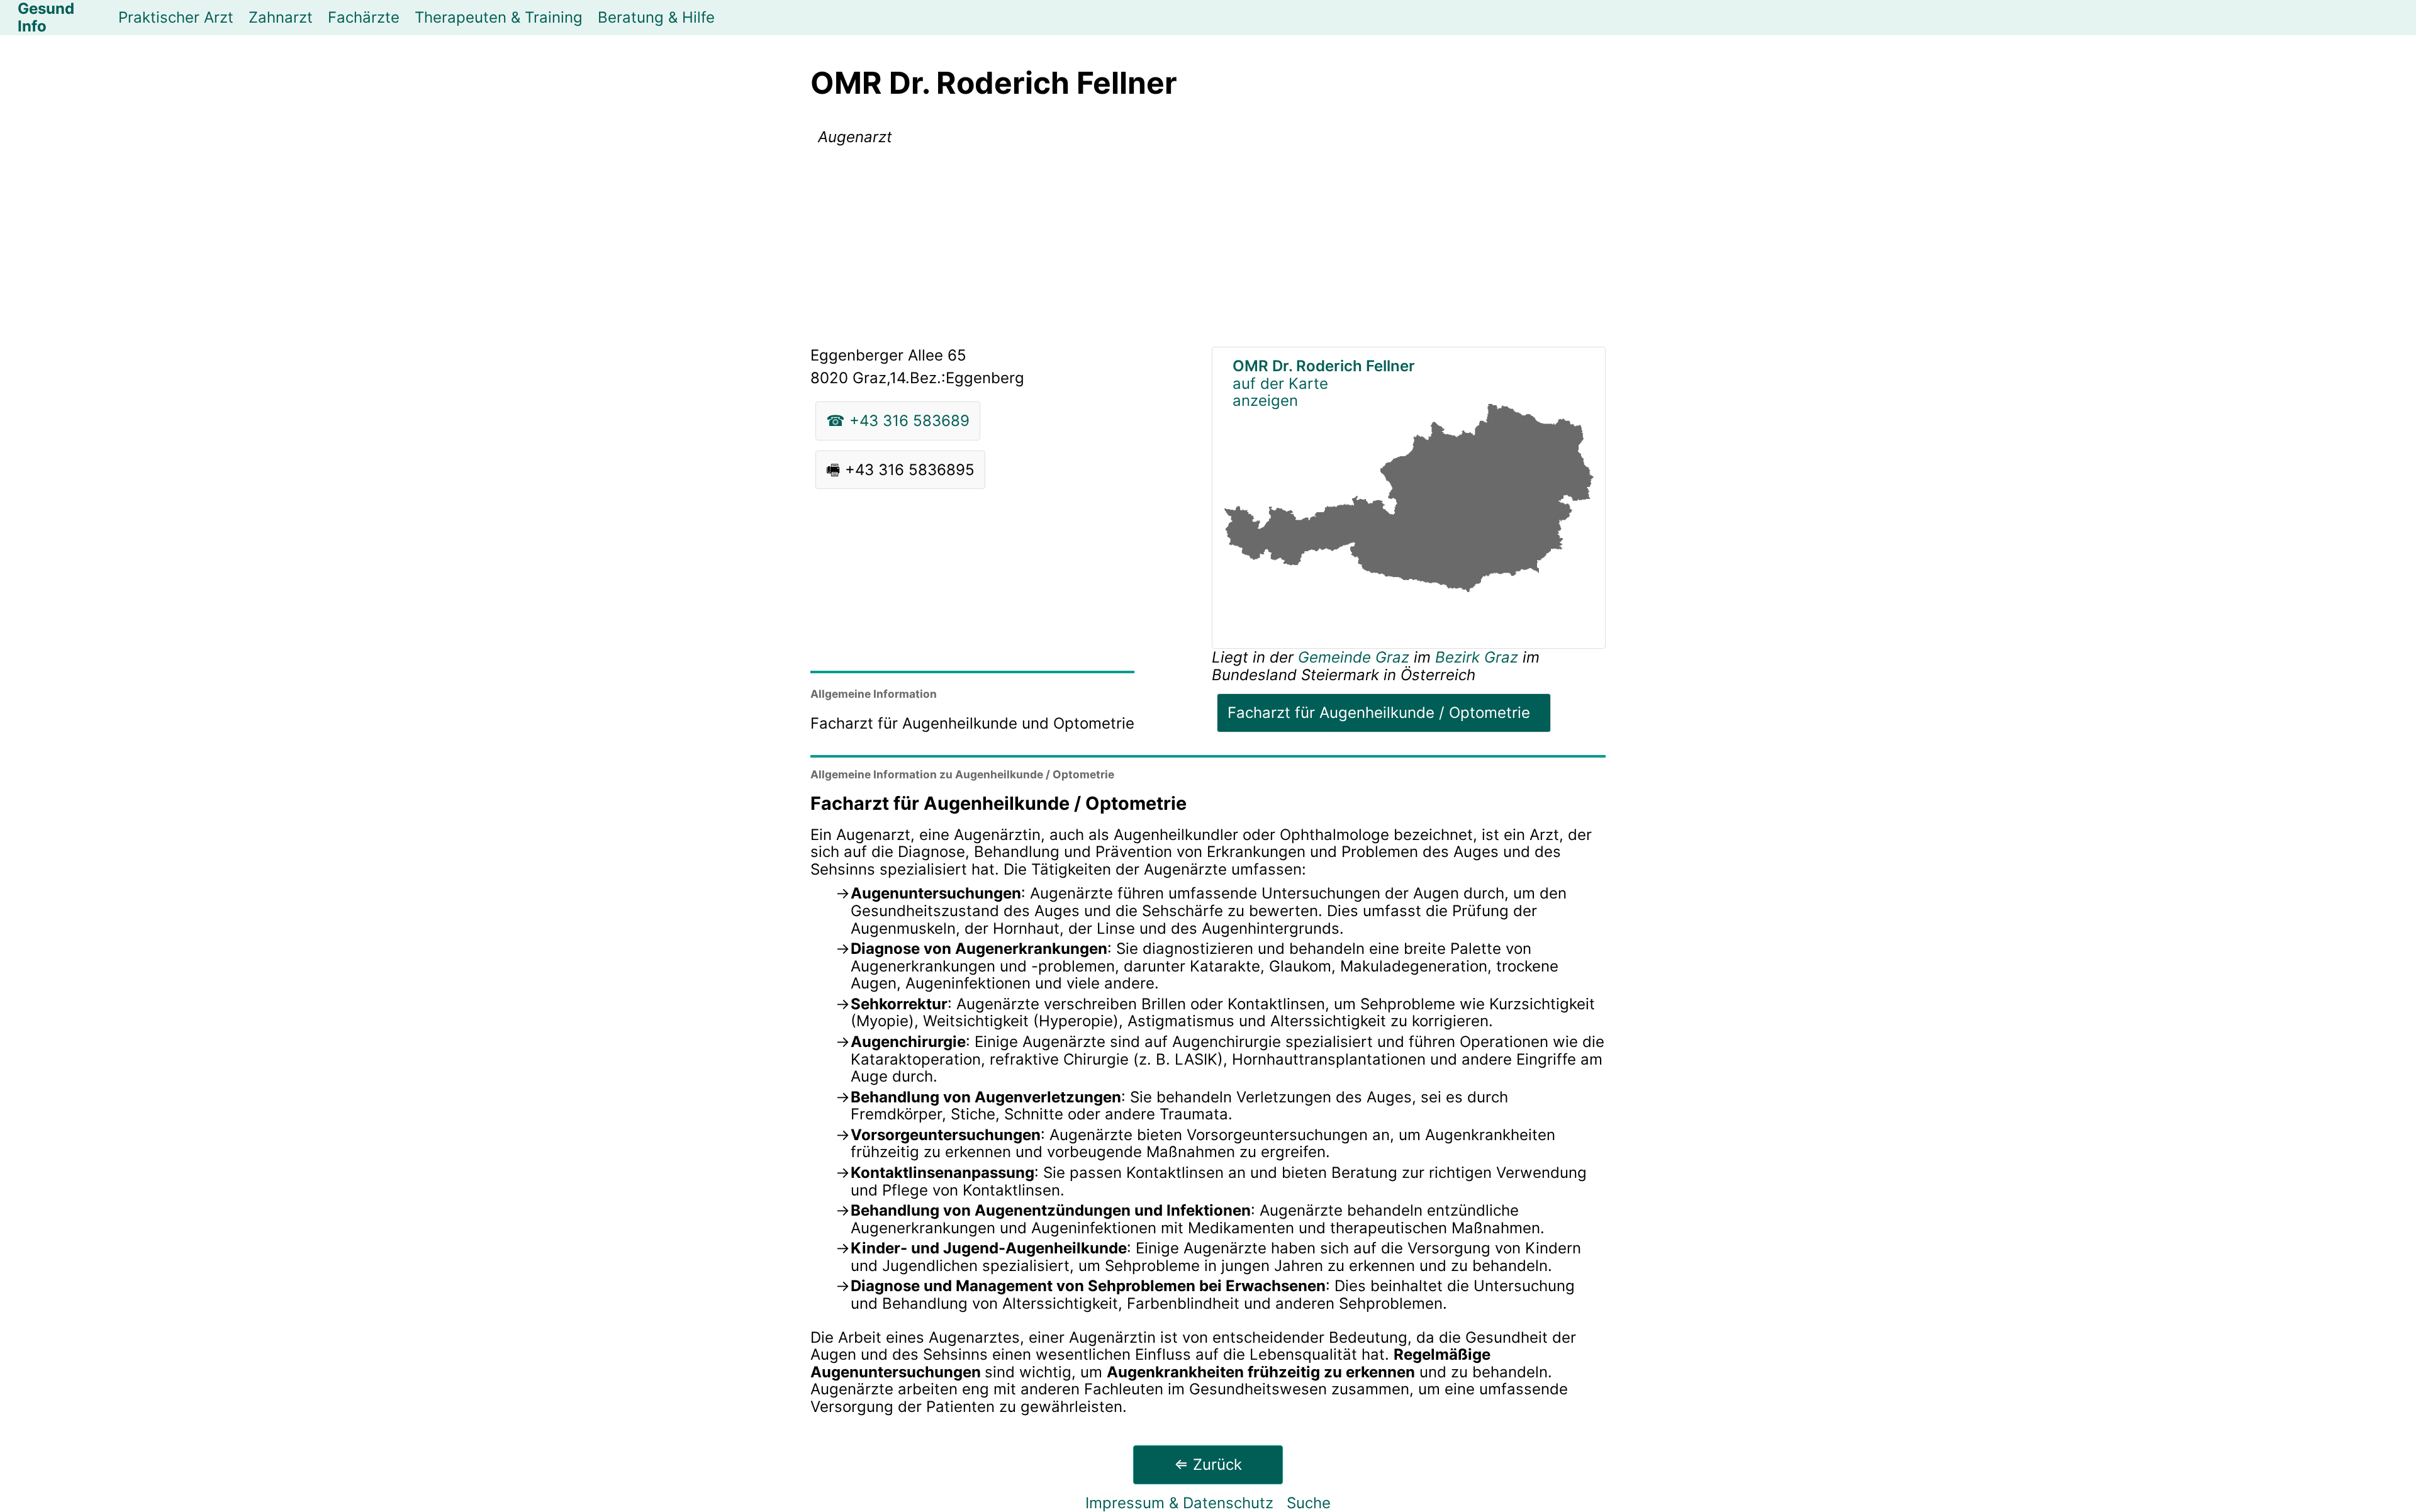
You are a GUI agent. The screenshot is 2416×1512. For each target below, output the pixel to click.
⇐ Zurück (1208, 1464)
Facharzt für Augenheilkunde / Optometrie (1379, 713)
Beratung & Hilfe (656, 17)
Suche (1309, 1503)
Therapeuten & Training (499, 17)
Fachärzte (364, 17)
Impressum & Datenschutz (1179, 1503)
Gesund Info (46, 18)
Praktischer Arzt (176, 17)
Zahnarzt (281, 17)
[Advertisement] (1208, 249)
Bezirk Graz (1477, 657)
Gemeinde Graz (1356, 657)
